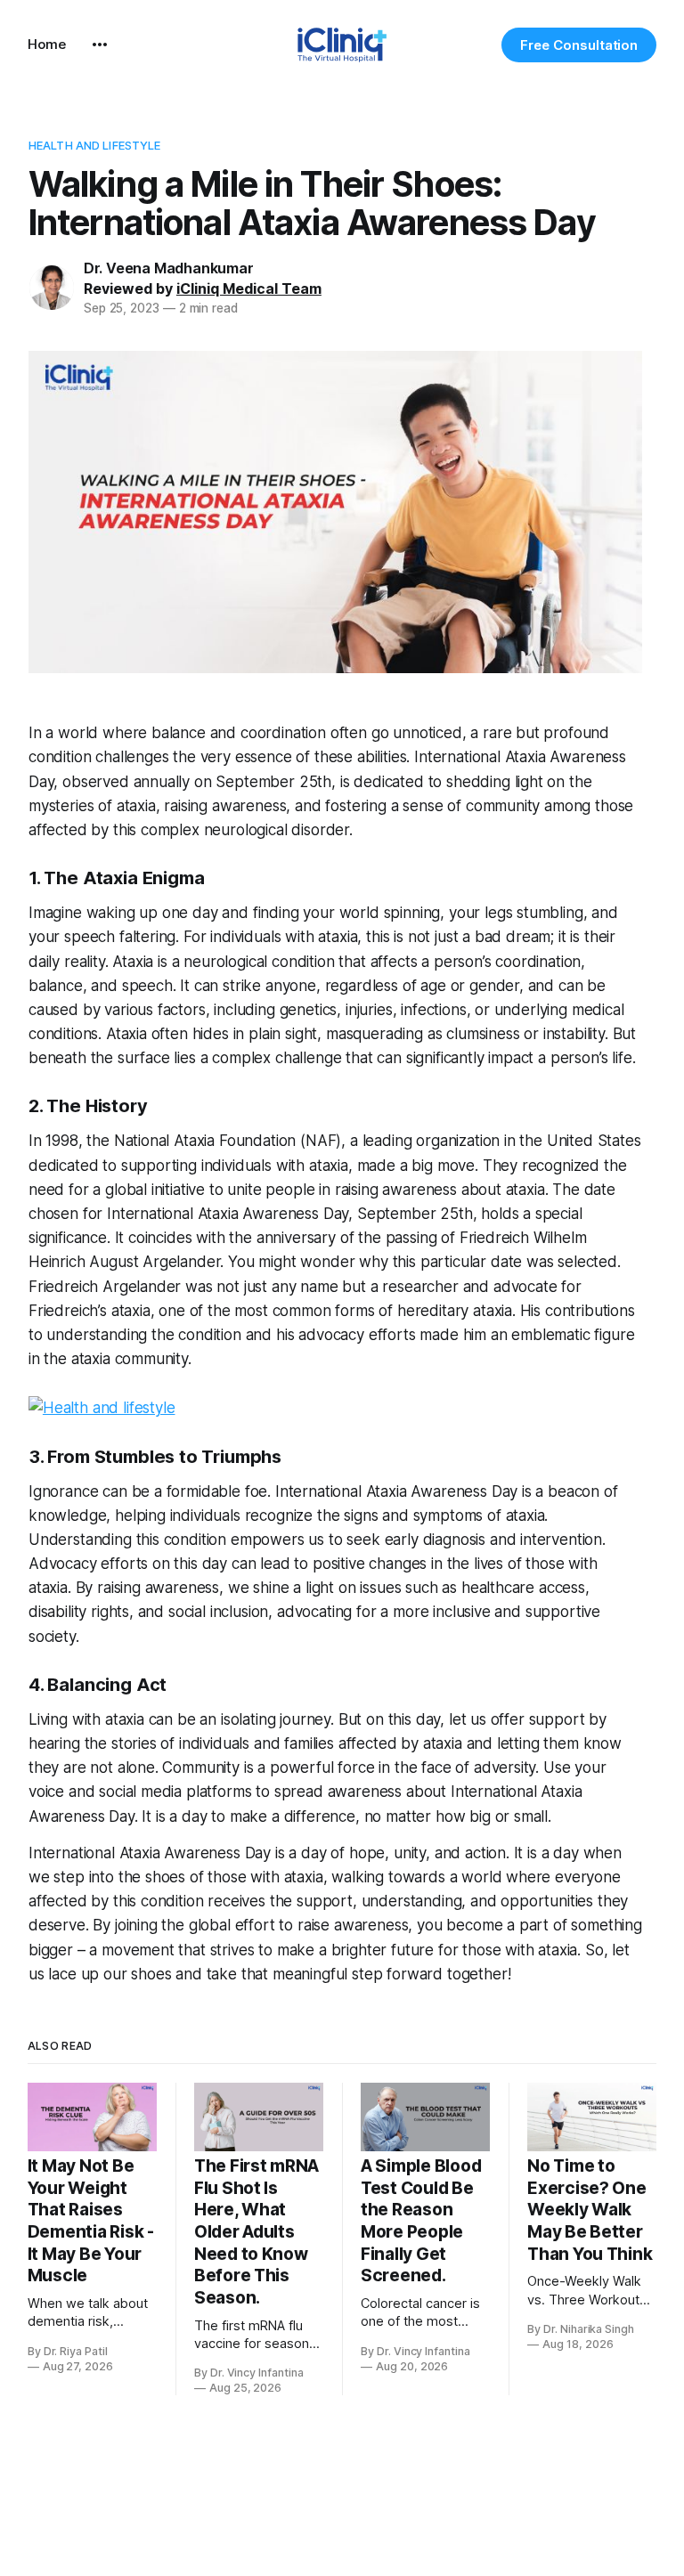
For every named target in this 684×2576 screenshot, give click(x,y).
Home (47, 44)
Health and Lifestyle (95, 145)
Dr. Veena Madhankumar (169, 268)
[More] (100, 45)
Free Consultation (579, 45)
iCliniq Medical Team (249, 288)
